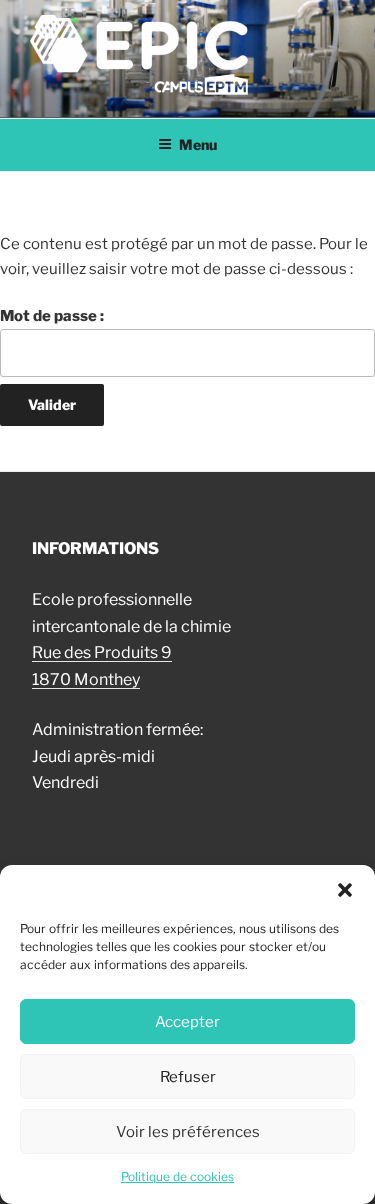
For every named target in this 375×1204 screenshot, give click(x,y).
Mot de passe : (52, 316)
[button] (345, 890)
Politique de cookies (177, 1176)
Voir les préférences (188, 1132)
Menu (198, 144)
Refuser (188, 1077)
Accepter (187, 1022)
